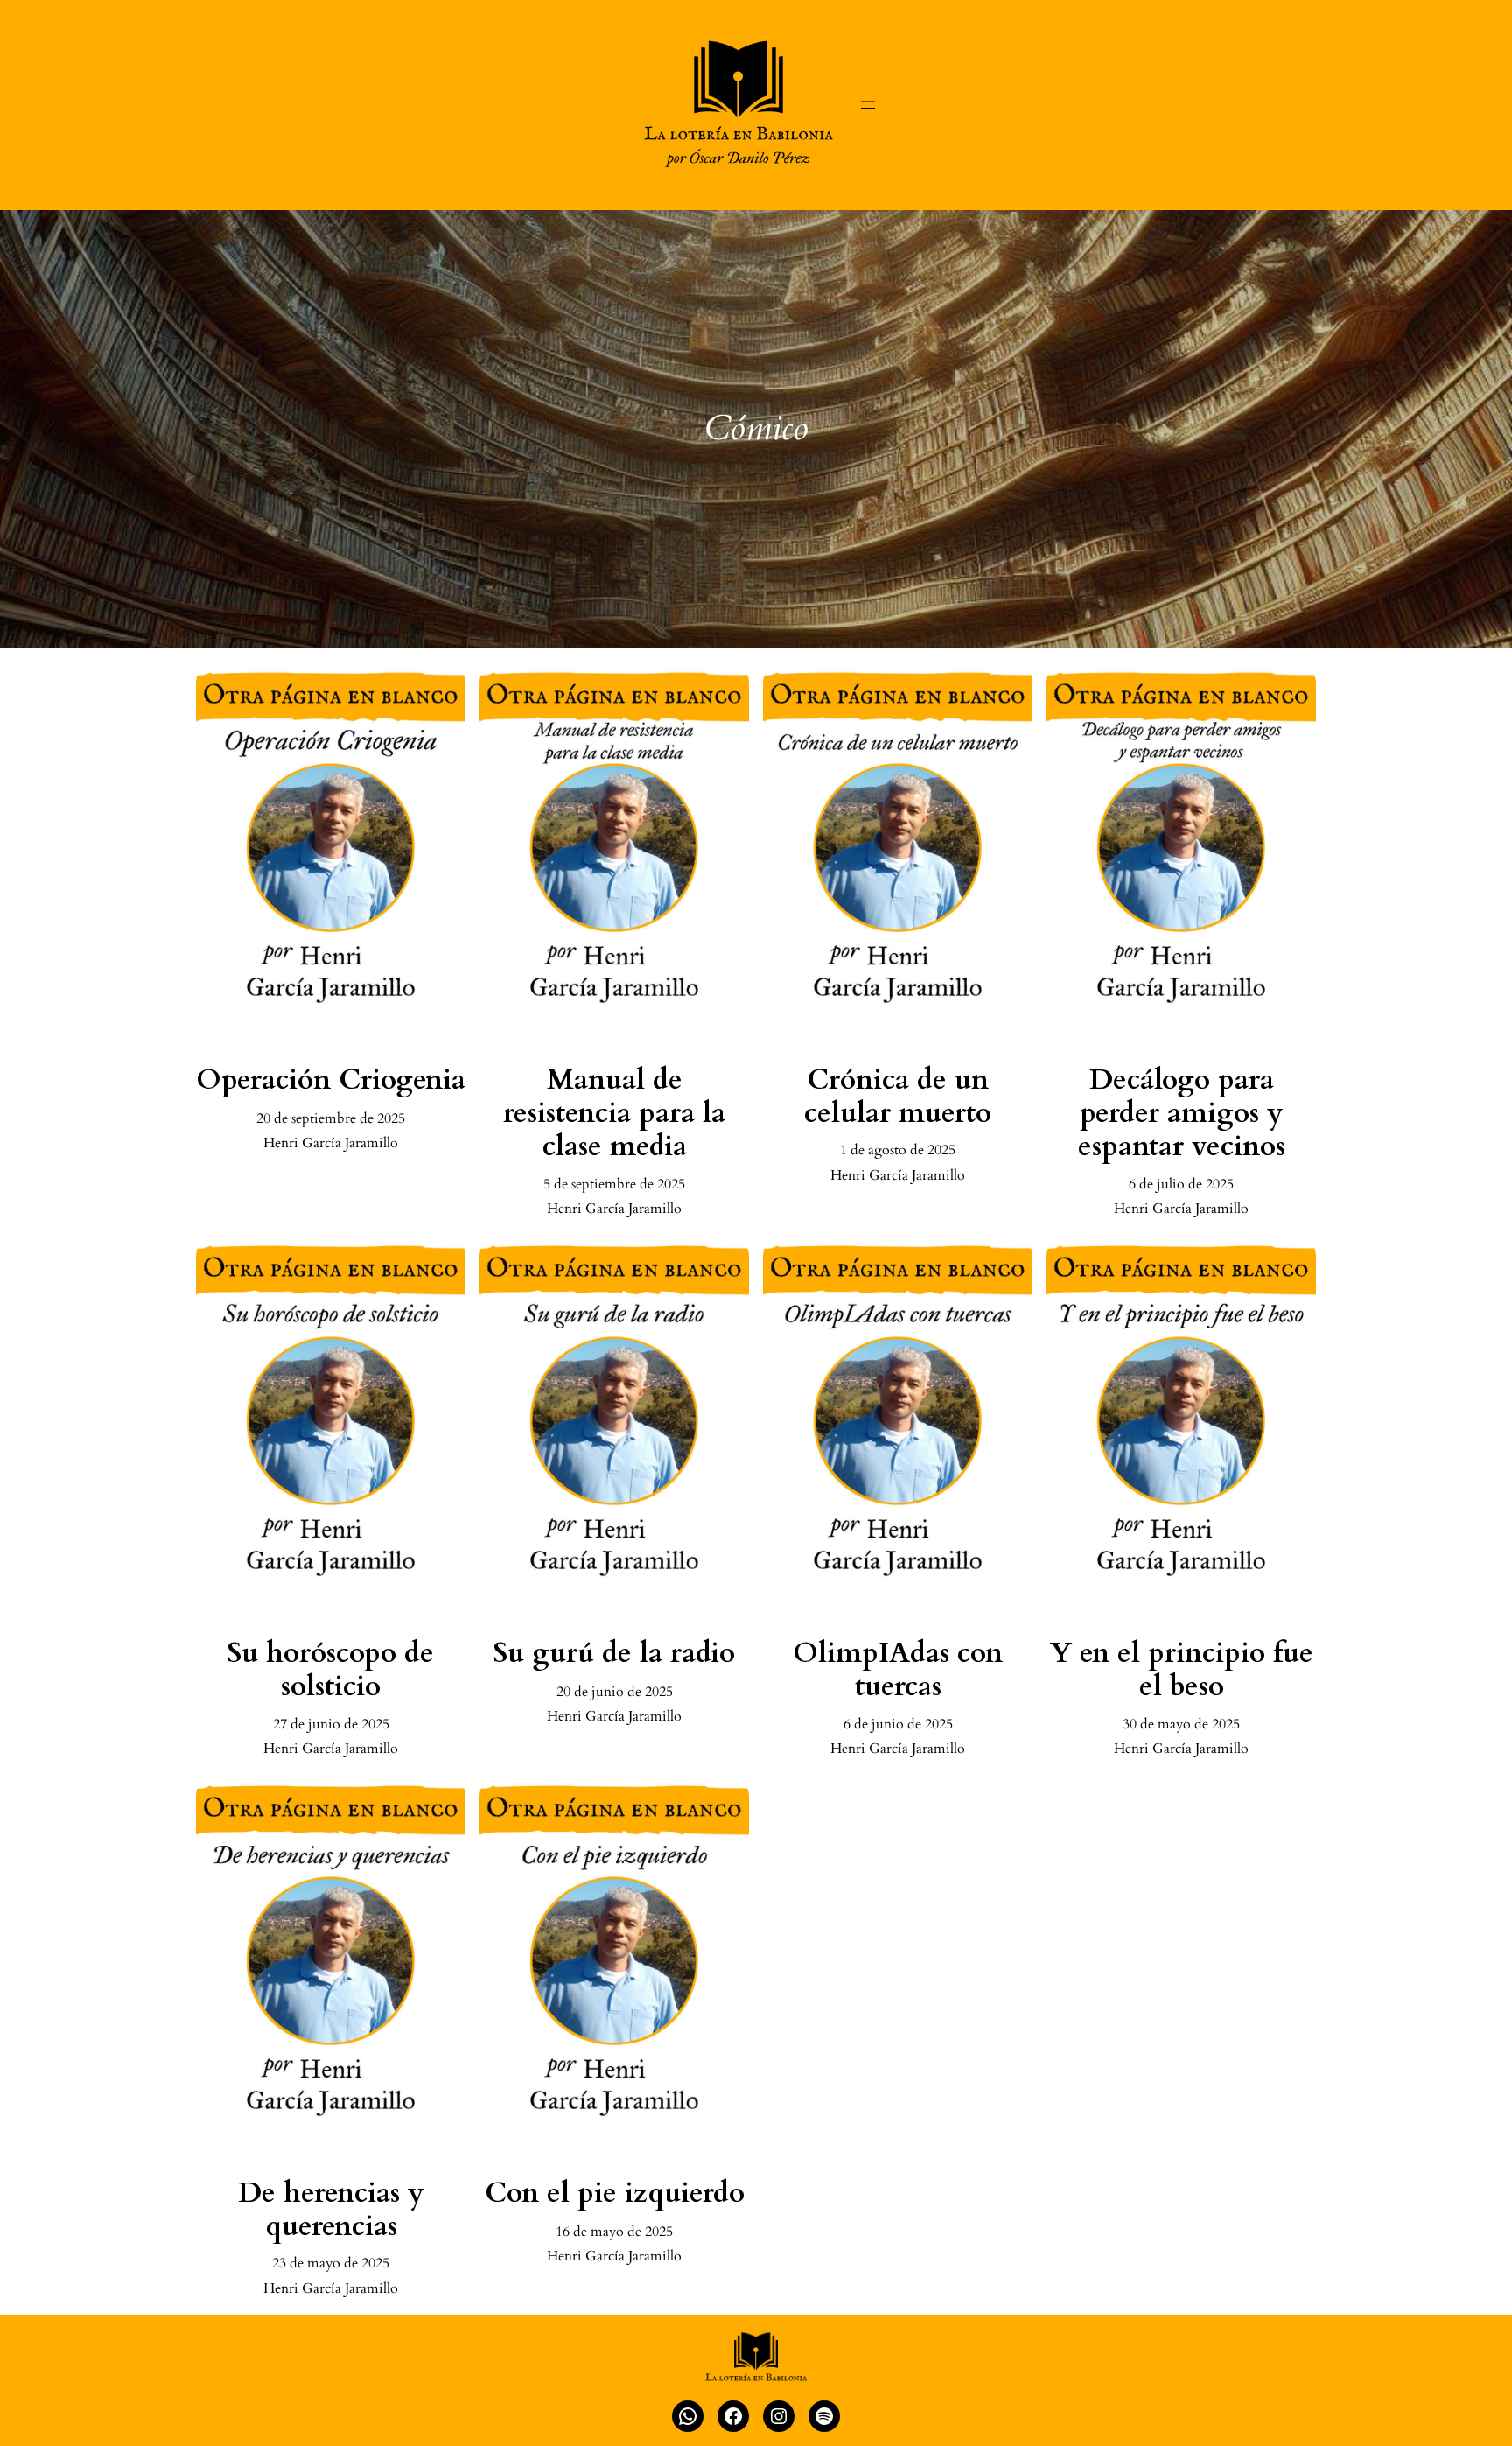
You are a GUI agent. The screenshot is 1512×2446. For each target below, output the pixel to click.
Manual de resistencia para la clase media (614, 1114)
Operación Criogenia (331, 1080)
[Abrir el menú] (868, 105)
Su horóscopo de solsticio (331, 1670)
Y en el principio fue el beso (1182, 1670)
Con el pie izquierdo (615, 2193)
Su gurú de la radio (614, 1653)
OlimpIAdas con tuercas (898, 1670)
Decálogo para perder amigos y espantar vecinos (1182, 1114)
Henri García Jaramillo (331, 1143)
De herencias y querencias (331, 2210)
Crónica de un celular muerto (898, 1097)
